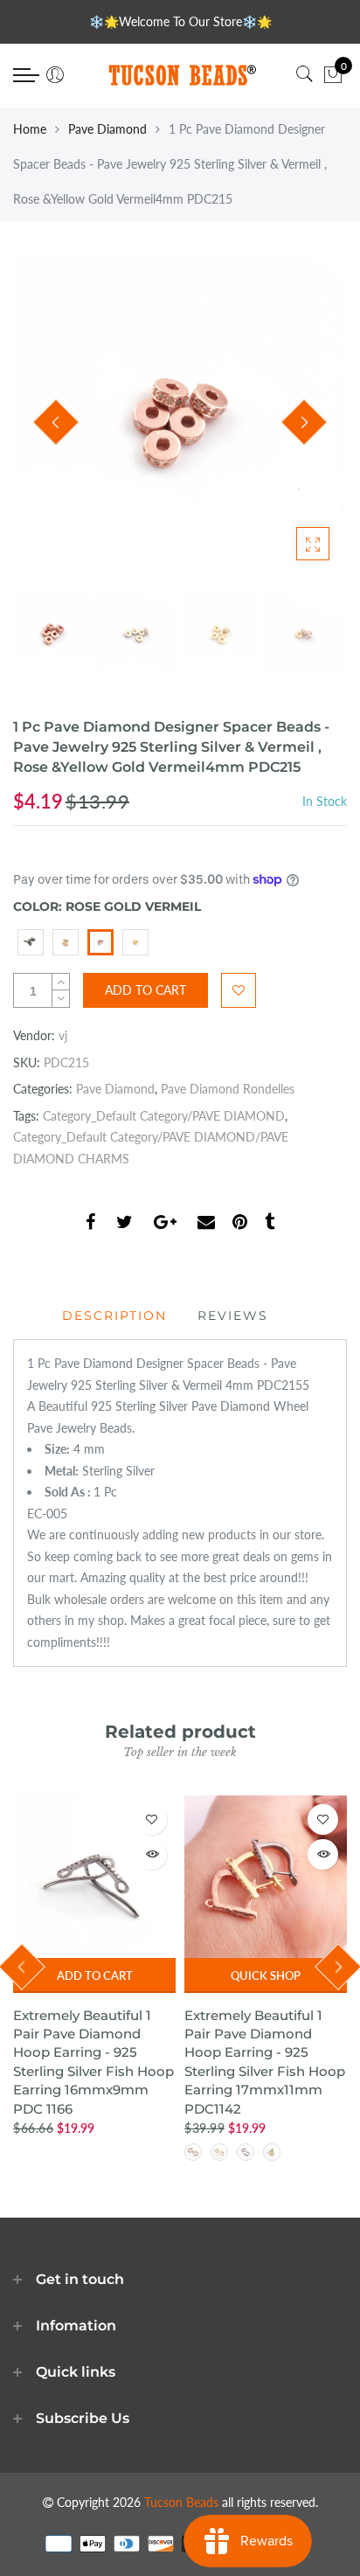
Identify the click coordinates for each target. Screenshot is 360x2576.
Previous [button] (56, 422)
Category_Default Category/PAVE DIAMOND (164, 1116)
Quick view (152, 1854)
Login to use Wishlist (239, 990)
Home (30, 129)
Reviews (233, 1316)
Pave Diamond (107, 129)
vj (63, 1035)
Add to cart (95, 1975)
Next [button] (304, 422)
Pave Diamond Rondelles (228, 1089)
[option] (180, 423)
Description (114, 1316)
